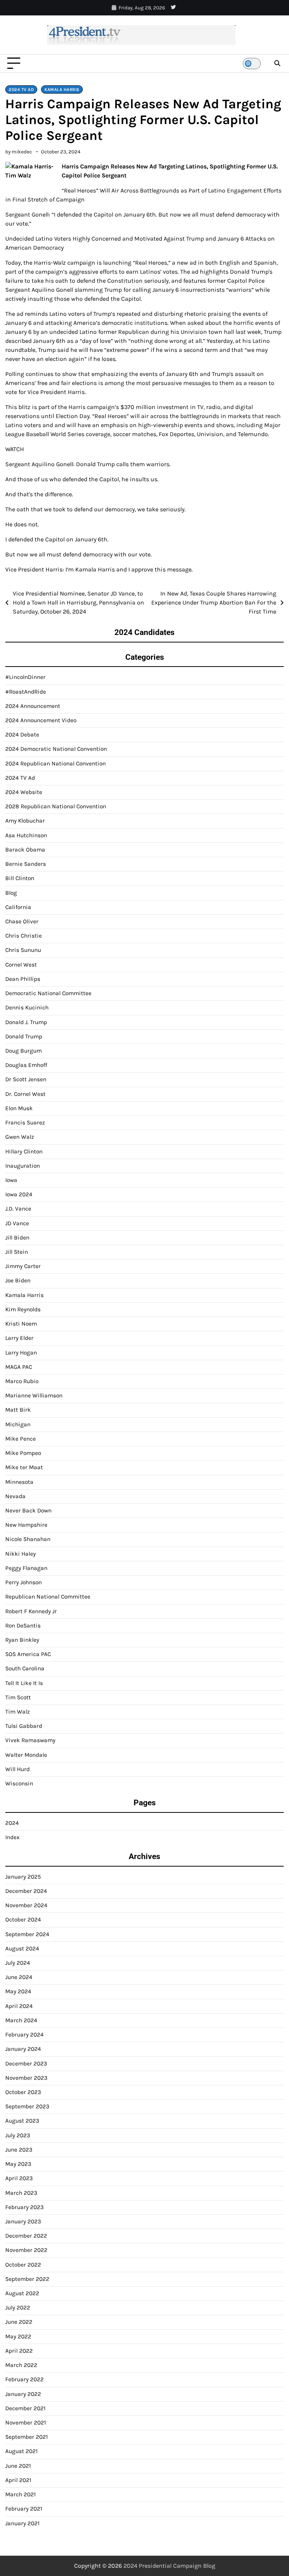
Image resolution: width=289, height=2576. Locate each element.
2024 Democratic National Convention (56, 749)
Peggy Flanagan (26, 1568)
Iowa (11, 1180)
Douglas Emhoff (26, 1065)
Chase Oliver (22, 921)
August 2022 (22, 2293)
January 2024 (23, 2049)
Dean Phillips (23, 979)
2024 (12, 1823)
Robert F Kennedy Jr (31, 1611)
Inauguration (23, 1166)
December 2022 (26, 2236)
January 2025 (23, 1877)
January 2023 (23, 2221)
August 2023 (22, 2121)
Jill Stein (17, 1252)
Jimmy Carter (23, 1266)
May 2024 (18, 1991)
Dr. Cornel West (25, 1094)
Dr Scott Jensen (26, 1079)
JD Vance (17, 1223)
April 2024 (19, 2006)
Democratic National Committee (48, 993)
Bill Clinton (20, 878)
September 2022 (27, 2279)
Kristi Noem (21, 1324)
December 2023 (26, 2064)
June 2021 (18, 2466)
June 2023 (19, 2150)
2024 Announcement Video (41, 720)
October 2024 (23, 1920)
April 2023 (19, 2178)
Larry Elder (19, 1338)
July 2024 (18, 1963)
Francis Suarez (25, 1123)
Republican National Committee (48, 1597)
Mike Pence (21, 1439)
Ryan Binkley (22, 1640)
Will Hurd (17, 1769)
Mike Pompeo (23, 1453)
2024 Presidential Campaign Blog (169, 2566)
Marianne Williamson (34, 1396)
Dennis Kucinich (27, 1008)
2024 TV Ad (21, 89)
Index (12, 1837)
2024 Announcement (33, 706)
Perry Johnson (24, 1582)
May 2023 (18, 2164)
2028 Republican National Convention (56, 806)
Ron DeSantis (23, 1626)
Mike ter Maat (24, 1467)
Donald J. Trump (26, 1022)
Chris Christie (24, 936)
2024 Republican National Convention (56, 764)
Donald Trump (24, 1036)
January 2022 (23, 2394)
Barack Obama (25, 850)
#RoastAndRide (26, 692)
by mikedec (19, 152)
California (18, 907)
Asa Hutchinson (26, 835)
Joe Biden (18, 1280)
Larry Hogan (21, 1353)
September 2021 (27, 2437)
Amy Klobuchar (25, 821)
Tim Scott (18, 1697)
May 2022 (18, 2337)
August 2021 (21, 2451)
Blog (11, 893)
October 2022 (23, 2265)
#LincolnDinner (25, 677)
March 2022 (21, 2365)
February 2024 (24, 2035)
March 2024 (21, 2020)
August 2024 (22, 1949)
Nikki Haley (21, 1554)
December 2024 (26, 1891)
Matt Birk (18, 1410)
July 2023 (18, 2135)
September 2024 (27, 1934)
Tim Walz (17, 1712)
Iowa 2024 (19, 1194)
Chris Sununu (23, 950)
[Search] (277, 64)
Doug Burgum (24, 1051)
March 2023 (21, 2193)
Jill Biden (17, 1238)
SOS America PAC (28, 1654)
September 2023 (27, 2106)
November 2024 (26, 1905)
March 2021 (21, 2494)
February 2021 (24, 2509)
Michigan (18, 1424)
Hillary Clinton (24, 1152)
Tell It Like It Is (24, 1683)
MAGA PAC (19, 1367)
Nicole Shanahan (28, 1539)
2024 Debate (22, 735)
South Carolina (25, 1668)
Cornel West (21, 965)
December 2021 (25, 2408)
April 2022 (19, 2351)
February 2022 (24, 2379)
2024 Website (24, 792)
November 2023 (26, 2078)
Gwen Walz (20, 1137)
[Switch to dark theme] (252, 64)
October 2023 (23, 2092)
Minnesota (19, 1482)
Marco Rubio (22, 1381)
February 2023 (24, 2207)
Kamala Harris (62, 89)
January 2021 (22, 2523)
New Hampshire (26, 1525)
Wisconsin (19, 1784)
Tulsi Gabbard (24, 1726)
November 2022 (26, 2250)
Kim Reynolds (23, 1309)
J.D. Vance (18, 1209)
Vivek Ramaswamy (30, 1740)
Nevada (15, 1496)
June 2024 (19, 1977)
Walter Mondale (26, 1755)
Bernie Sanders (26, 864)
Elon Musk (19, 1108)
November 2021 (26, 2423)
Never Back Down (28, 1511)
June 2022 (19, 2322)
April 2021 (18, 2480)
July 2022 (18, 2308)
